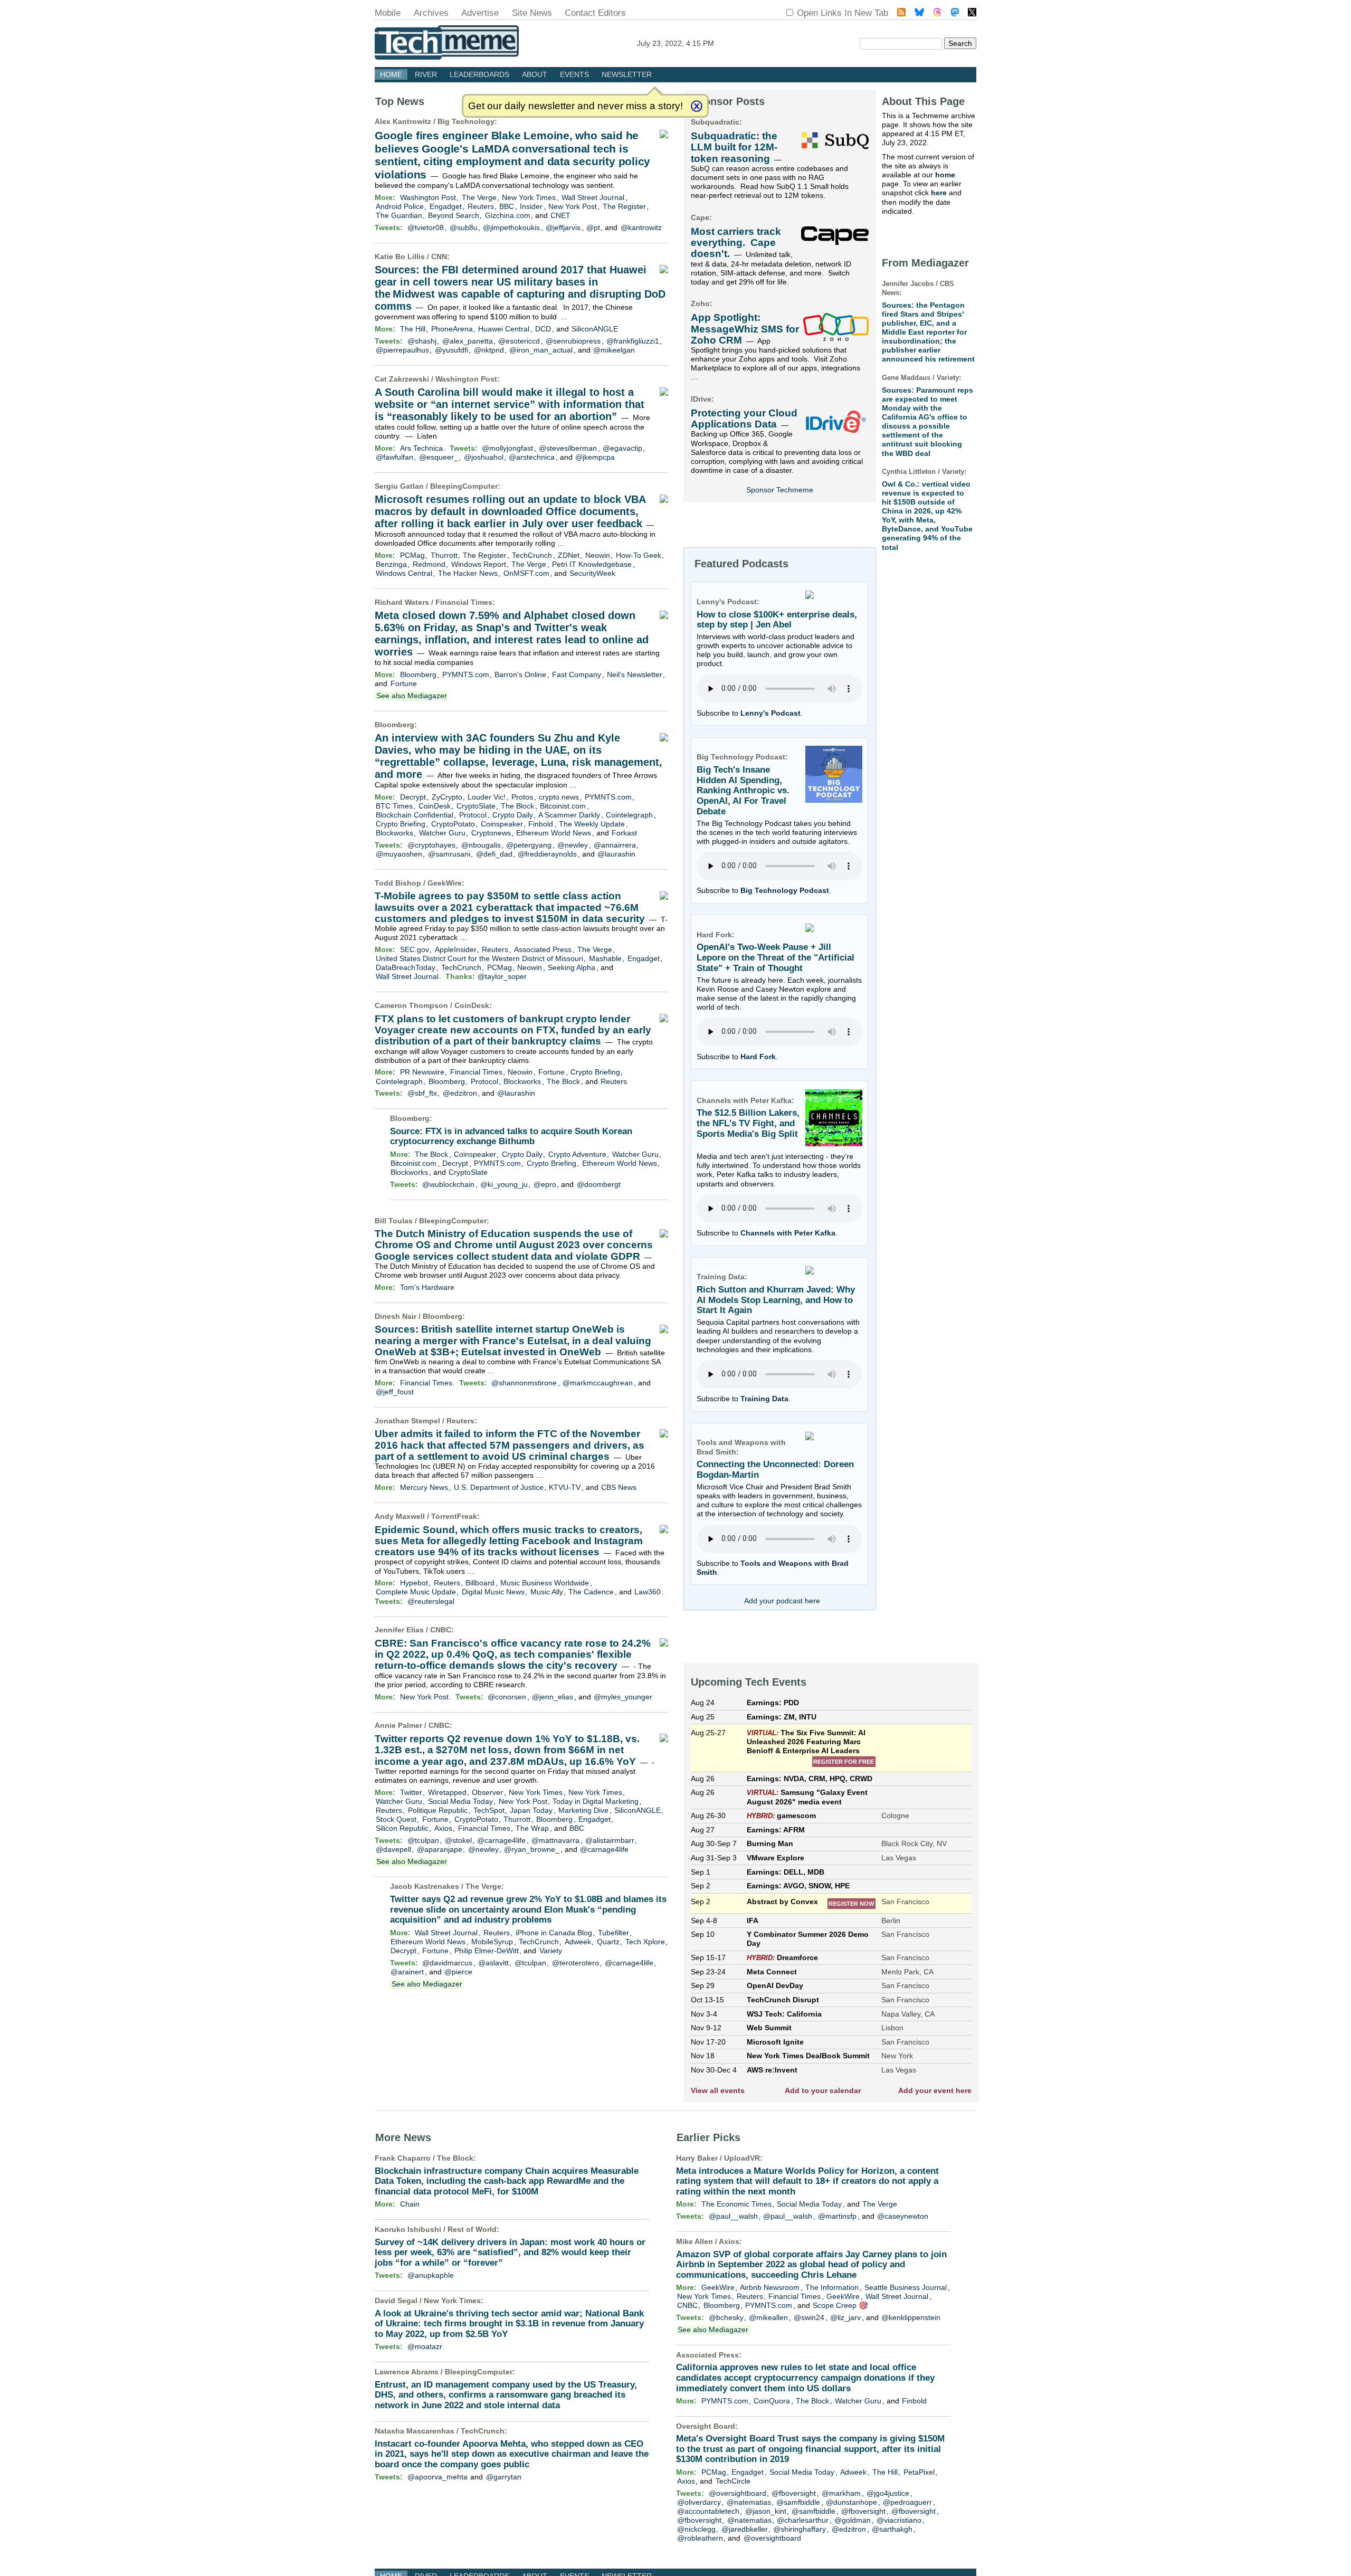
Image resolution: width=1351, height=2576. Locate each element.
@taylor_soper (502, 976)
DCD (543, 329)
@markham (841, 2493)
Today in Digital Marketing (596, 1801)
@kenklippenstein (911, 2317)
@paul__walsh (733, 2216)
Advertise (480, 13)
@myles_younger (623, 1697)
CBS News (619, 1487)
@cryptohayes (431, 845)
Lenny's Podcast (770, 713)
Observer (487, 1792)
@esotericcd (519, 341)
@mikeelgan (614, 350)
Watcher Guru (442, 833)
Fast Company (577, 674)
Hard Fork (758, 1057)
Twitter (411, 1792)
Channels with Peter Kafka (788, 1233)
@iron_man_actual (541, 350)
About (535, 74)
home (945, 175)
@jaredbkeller (745, 2529)
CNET (560, 215)
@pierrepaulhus (402, 350)
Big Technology (466, 121)
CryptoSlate (476, 806)
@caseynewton (903, 2216)
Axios (443, 1828)
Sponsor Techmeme (780, 490)
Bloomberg (418, 674)
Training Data (764, 1399)
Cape (700, 217)
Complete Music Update (416, 1592)
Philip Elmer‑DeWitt (487, 1951)
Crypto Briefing (401, 824)
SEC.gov (415, 949)
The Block (517, 806)
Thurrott (444, 555)
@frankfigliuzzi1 (633, 341)
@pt (593, 227)
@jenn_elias (553, 1697)
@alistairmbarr (610, 1840)
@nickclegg (696, 2529)
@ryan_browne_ (532, 1849)
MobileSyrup (492, 1942)
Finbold (541, 824)
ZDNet (569, 555)
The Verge (479, 197)
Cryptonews (491, 833)
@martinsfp (837, 2216)
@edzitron (460, 1093)
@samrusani (449, 854)
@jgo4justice (888, 2493)
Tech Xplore (645, 1942)
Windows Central (404, 573)
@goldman (853, 2520)
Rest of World (472, 2229)
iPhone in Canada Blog (554, 1933)
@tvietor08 (426, 227)
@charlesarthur (803, 2520)
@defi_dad (494, 854)
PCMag (412, 555)
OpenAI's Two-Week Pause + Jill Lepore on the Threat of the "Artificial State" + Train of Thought (776, 957)
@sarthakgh (892, 2529)
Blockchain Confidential (415, 815)
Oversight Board (706, 2426)
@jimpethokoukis (511, 227)
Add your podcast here (782, 1601)
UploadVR (742, 2158)
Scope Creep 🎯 (840, 2305)
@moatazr (425, 2346)
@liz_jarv (845, 2317)
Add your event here (935, 2090)
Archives (431, 13)
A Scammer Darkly (569, 815)
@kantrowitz (641, 227)
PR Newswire (422, 1072)
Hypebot (414, 1583)
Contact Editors (595, 13)
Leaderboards (479, 74)
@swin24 (809, 2317)
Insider (531, 206)
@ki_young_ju (504, 1184)
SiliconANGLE (595, 329)
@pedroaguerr (907, 2502)
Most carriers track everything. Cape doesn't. (736, 243)
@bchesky (726, 2317)
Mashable (605, 958)
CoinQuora (772, 2401)
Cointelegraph (629, 815)
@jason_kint (766, 2511)
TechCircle (733, 2481)
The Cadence (591, 1592)
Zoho (700, 303)
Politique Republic (438, 1810)
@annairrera (615, 845)
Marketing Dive (583, 1810)
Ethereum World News (554, 833)
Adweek (578, 1942)
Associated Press (543, 949)
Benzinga (391, 564)
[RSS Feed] (901, 13)
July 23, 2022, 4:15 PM (675, 43)
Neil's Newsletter (635, 674)
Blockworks (394, 833)
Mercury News (424, 1487)
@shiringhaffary (800, 2529)
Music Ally (547, 1592)
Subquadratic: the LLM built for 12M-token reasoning (734, 147)
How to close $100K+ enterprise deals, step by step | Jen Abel (777, 620)
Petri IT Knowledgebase (592, 564)
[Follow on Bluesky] (919, 13)
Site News (532, 13)
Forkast (624, 833)
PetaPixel (919, 2472)
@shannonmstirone (524, 1383)
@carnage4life (501, 1840)
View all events (718, 2090)
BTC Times (394, 806)
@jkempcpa (595, 457)
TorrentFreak (454, 1516)
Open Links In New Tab (843, 13)
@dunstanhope (851, 2502)
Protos (522, 797)
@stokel (458, 1840)
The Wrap (532, 1828)
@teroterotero (575, 1963)
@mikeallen (768, 2317)
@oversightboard (738, 2493)
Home (391, 74)
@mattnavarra (555, 1840)
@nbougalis (481, 845)
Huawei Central (504, 329)
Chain (410, 2204)
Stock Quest (396, 1819)
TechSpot (489, 1810)
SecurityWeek (592, 573)
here (939, 193)
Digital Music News (493, 1592)
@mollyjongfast (507, 448)
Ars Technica (421, 448)
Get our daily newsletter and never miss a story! (575, 106)
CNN (439, 256)
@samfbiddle (798, 2502)
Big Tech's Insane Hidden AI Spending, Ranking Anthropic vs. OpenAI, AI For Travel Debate (743, 791)
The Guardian (399, 215)
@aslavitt (493, 1963)
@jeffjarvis (563, 227)
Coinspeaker (502, 824)
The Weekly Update (592, 824)
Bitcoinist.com (563, 806)
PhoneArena (452, 329)
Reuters (481, 206)
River (426, 74)
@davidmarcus (447, 1963)
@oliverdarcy (699, 2502)
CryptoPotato (453, 824)
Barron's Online (520, 674)
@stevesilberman (568, 448)
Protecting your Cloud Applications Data (744, 419)
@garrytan (504, 2477)
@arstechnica (532, 457)
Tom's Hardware (427, 1287)
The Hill (413, 329)
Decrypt (413, 797)
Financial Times (464, 602)
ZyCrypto (447, 797)
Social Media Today (460, 1801)
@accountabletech (708, 2511)
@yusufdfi (451, 350)
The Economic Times (736, 2204)
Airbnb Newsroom (770, 2287)
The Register (624, 206)
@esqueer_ (439, 457)
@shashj (422, 341)
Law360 (648, 1592)
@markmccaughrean (598, 1383)
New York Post (573, 206)
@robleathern (700, 2538)
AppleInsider (456, 949)
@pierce (458, 1972)
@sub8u (464, 227)
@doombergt (599, 1184)
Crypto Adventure (577, 1154)
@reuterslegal (431, 1601)
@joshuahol (484, 457)
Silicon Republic (402, 1828)
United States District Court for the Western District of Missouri (479, 958)
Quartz (608, 1942)
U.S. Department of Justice (499, 1487)
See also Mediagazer (412, 696)
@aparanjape (440, 1849)
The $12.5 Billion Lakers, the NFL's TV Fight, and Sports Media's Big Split (748, 1123)
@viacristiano (899, 2520)
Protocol (473, 815)
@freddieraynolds (547, 854)
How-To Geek (639, 555)
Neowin (598, 555)
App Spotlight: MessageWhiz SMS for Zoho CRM (745, 329)
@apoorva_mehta (437, 2477)
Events (574, 74)
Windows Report (479, 564)
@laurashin (616, 854)
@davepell (393, 1849)
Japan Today (531, 1810)
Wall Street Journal (593, 197)
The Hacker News (468, 573)
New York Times (529, 197)
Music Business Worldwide (545, 1583)
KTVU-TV (565, 1487)
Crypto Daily (513, 815)
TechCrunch (532, 555)
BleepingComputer (464, 486)
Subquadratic (715, 122)
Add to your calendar (823, 2090)
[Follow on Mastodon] (955, 13)
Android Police (400, 206)
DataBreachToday (406, 967)
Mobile (388, 13)
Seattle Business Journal (906, 2287)
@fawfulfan (394, 457)
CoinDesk (435, 806)
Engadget (446, 206)
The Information (832, 2287)
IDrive (701, 399)
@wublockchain (448, 1184)
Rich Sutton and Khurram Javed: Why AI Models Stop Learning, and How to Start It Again (776, 1300)
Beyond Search (454, 215)
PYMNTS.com (466, 674)
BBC (507, 206)
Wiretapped (447, 1792)
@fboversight (794, 2493)
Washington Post (428, 197)
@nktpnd (489, 350)
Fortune (404, 683)
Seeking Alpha (572, 967)
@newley (573, 845)
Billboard (480, 1583)
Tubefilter (613, 1933)
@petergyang (529, 845)
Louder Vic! (487, 797)
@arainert (407, 1972)
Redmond (429, 564)
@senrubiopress (573, 341)
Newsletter (627, 74)
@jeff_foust (395, 1392)
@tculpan (423, 1840)
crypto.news (559, 797)
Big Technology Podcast (785, 890)
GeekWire (445, 883)
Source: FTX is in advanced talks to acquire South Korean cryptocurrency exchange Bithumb (511, 1137)
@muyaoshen (399, 854)
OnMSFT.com (526, 573)
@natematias (749, 2502)
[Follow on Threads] (937, 13)
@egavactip (622, 448)
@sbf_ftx (422, 1093)
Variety (551, 1951)
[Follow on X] (972, 13)
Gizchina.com (508, 215)
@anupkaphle (431, 2275)
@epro (545, 1184)
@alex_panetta (468, 341)
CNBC (441, 1630)
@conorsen (507, 1697)
